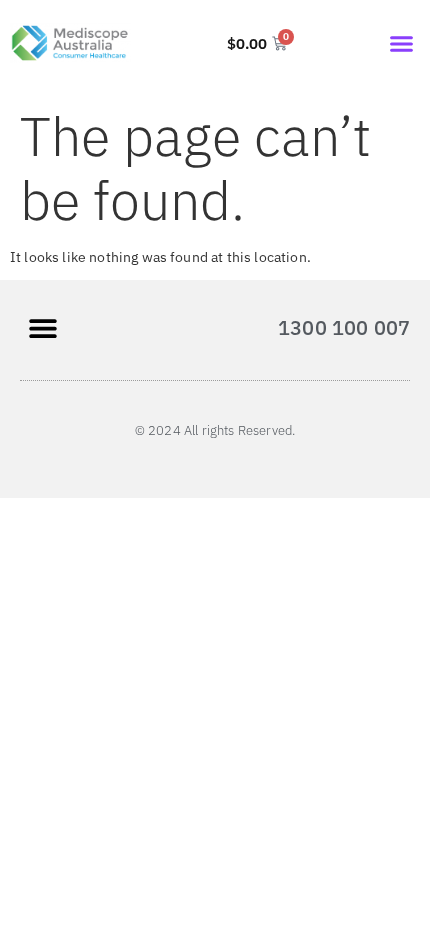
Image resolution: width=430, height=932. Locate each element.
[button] (402, 43)
